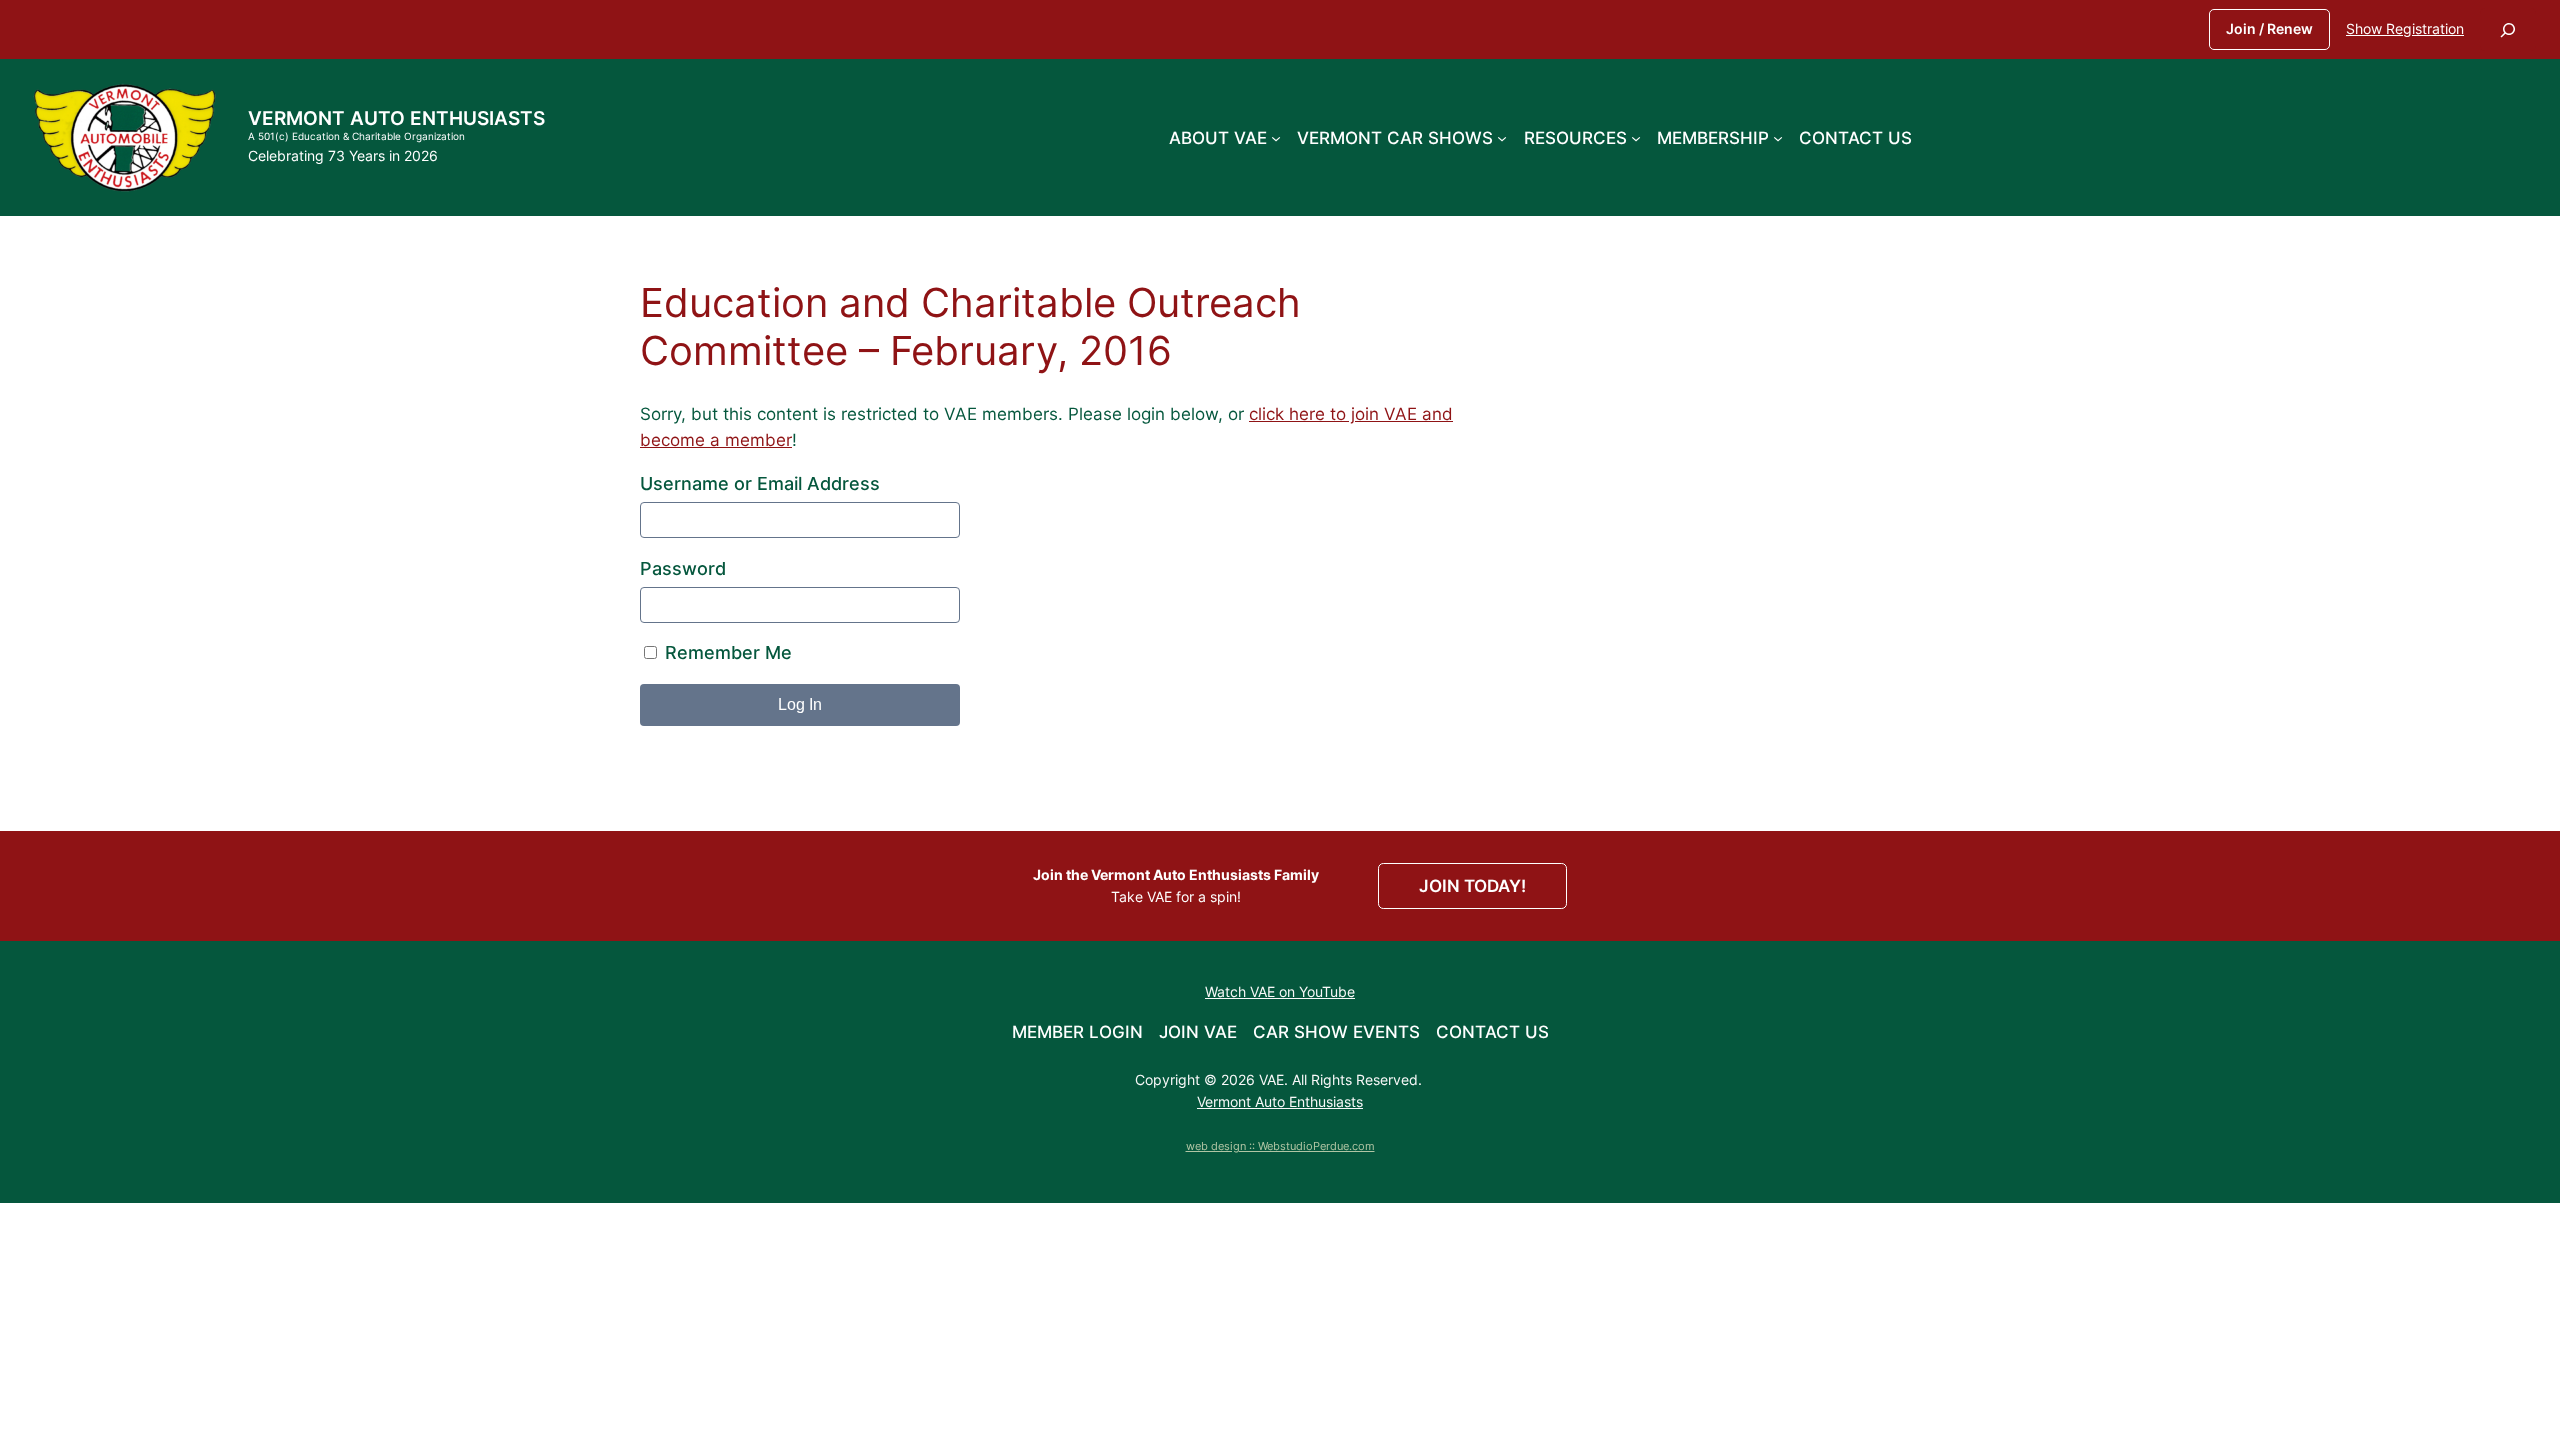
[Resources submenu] (1636, 137)
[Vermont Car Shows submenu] (1502, 137)
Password (683, 568)
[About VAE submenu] (1276, 137)
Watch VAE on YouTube (1280, 991)
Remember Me (726, 652)
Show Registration (2405, 28)
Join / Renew (2269, 28)
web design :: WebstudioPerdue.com (1280, 1146)
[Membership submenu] (1778, 137)
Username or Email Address (760, 483)
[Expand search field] (2508, 29)
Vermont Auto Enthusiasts (396, 118)
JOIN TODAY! (1472, 886)
